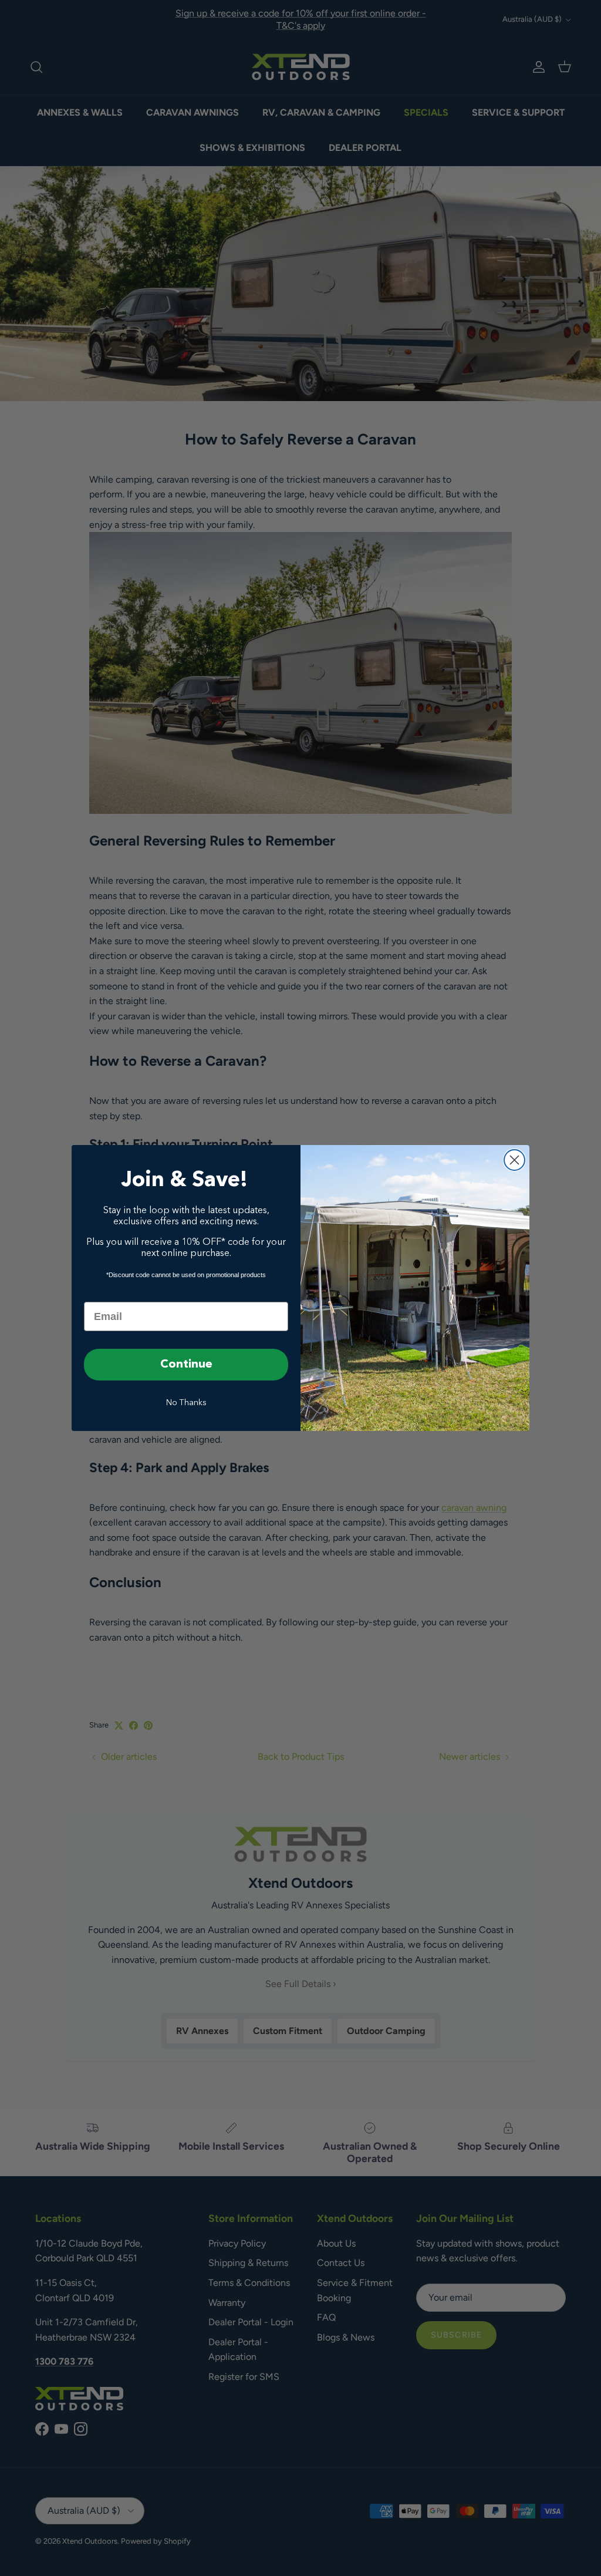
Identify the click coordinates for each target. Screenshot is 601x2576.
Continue (186, 1365)
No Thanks (186, 1403)
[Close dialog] (514, 1160)
